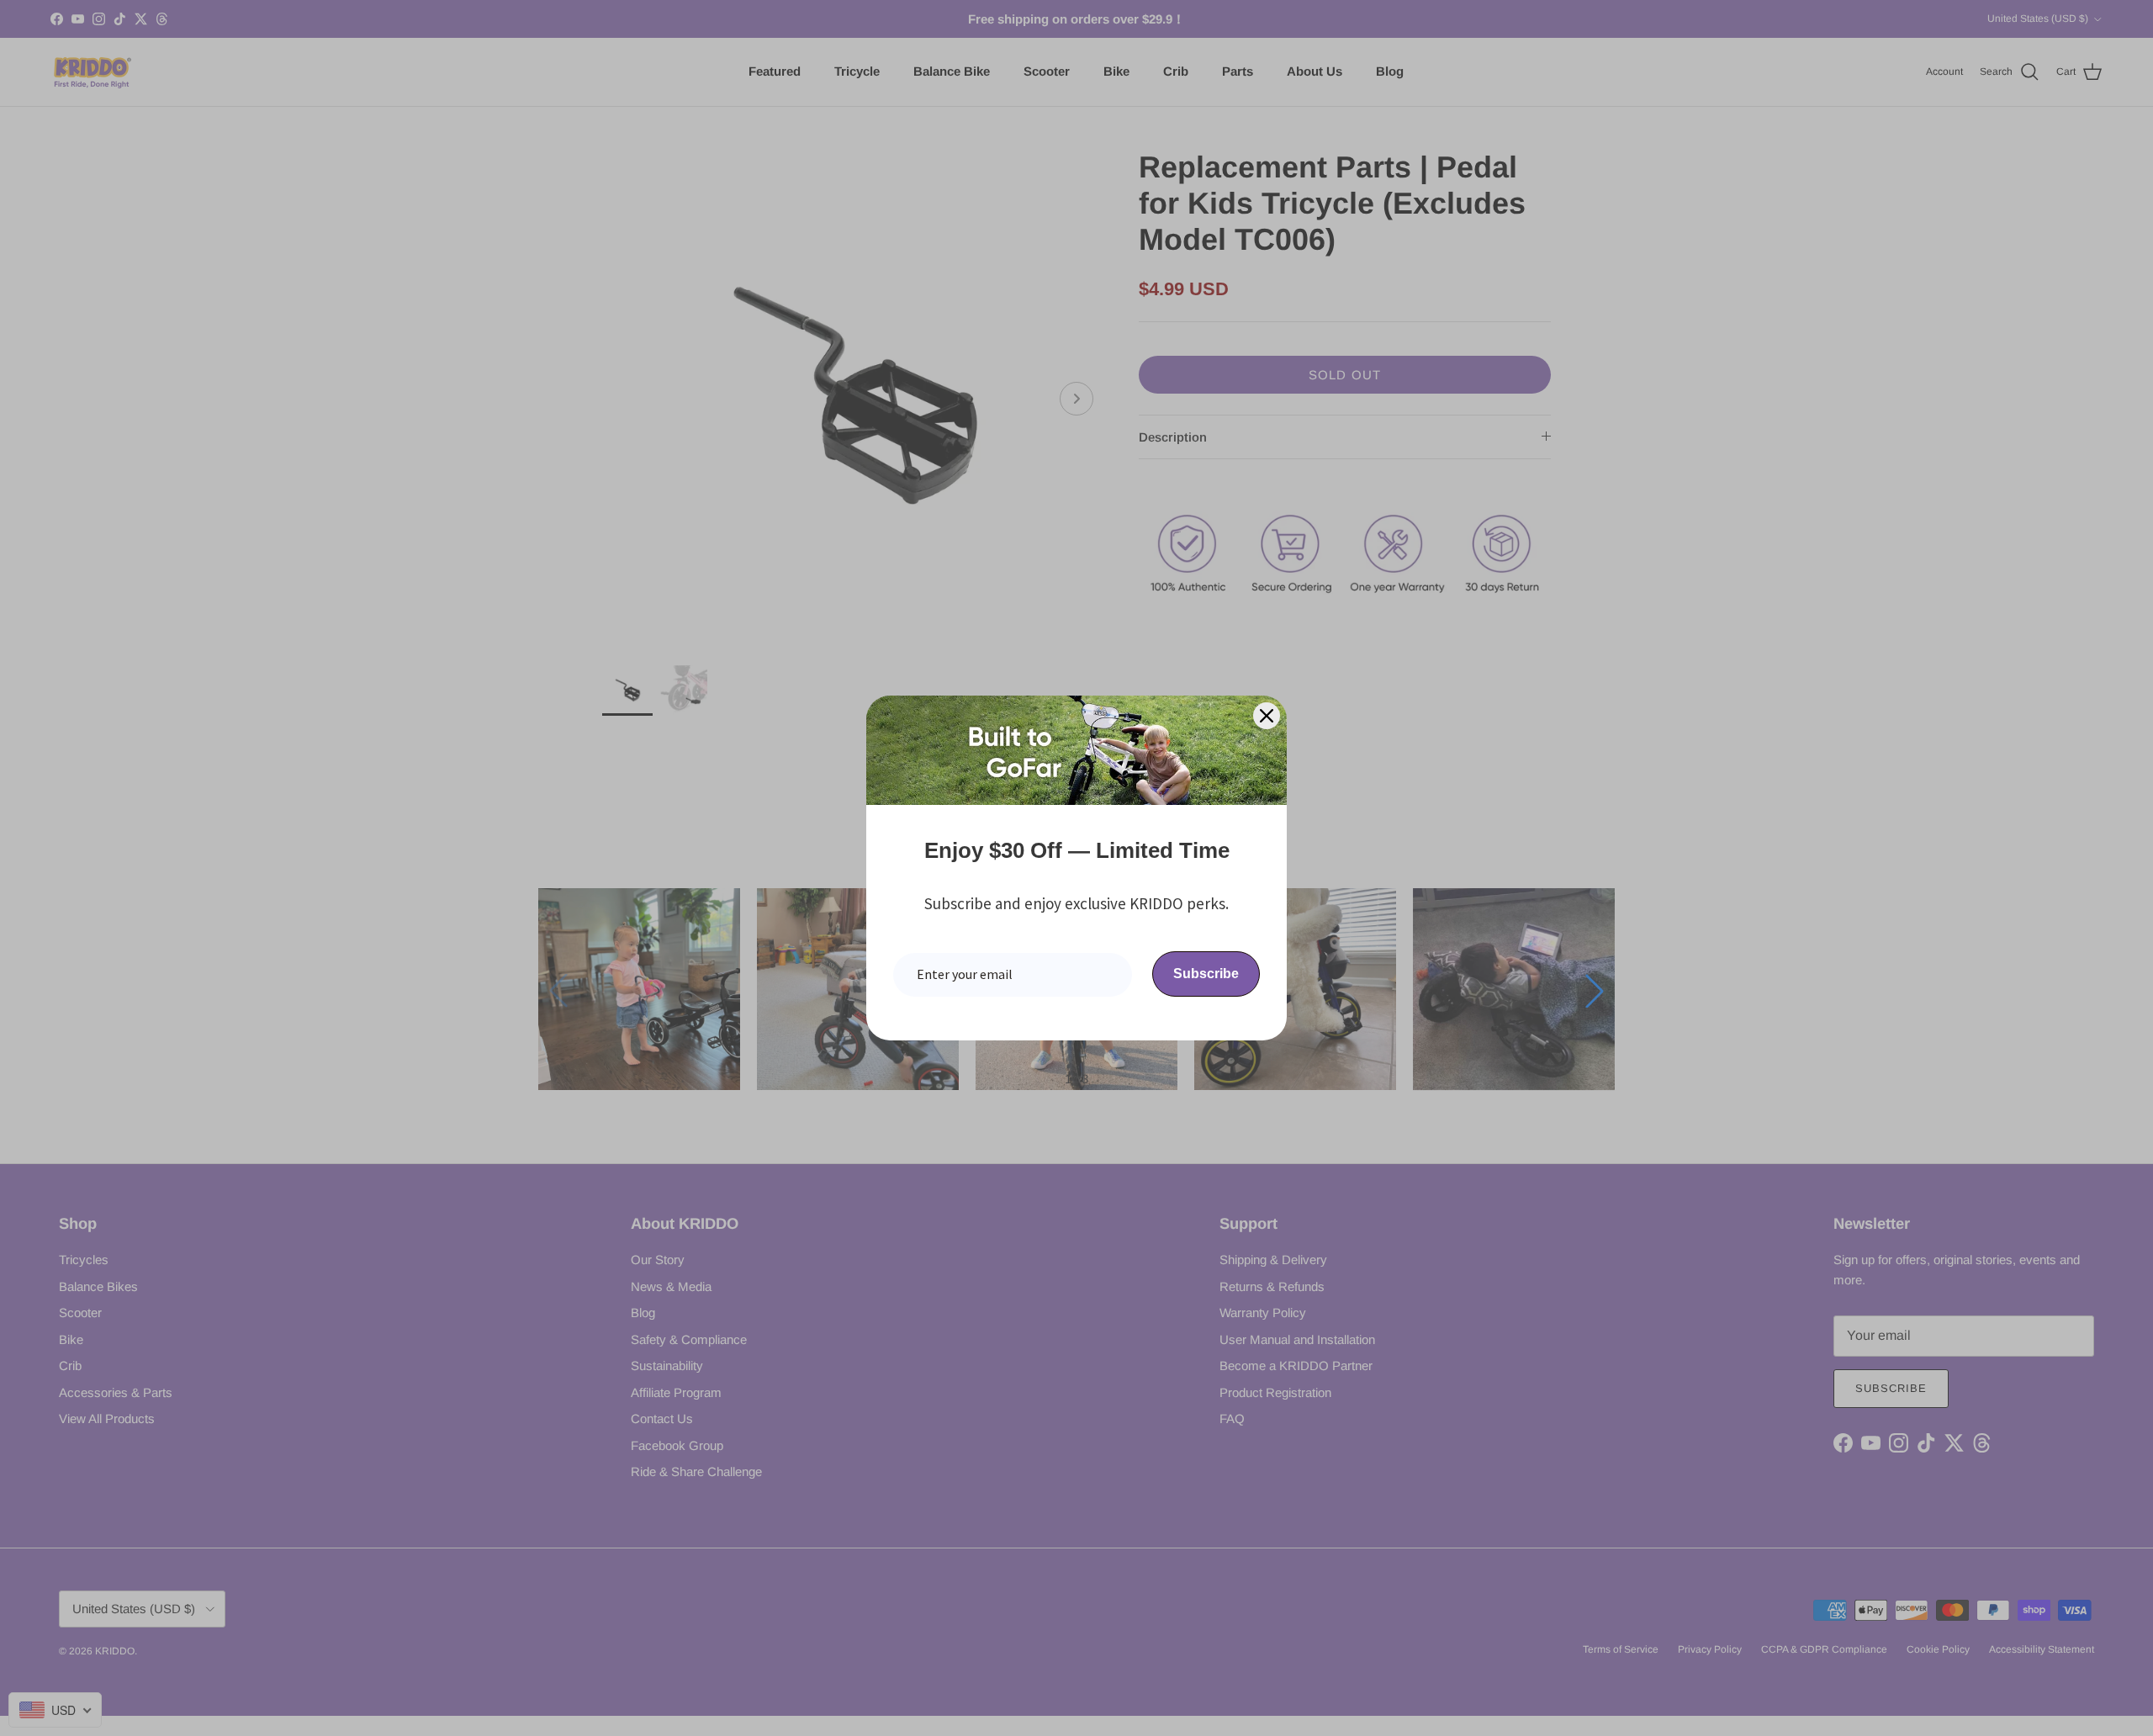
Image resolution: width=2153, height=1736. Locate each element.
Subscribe (1206, 974)
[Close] (1267, 716)
